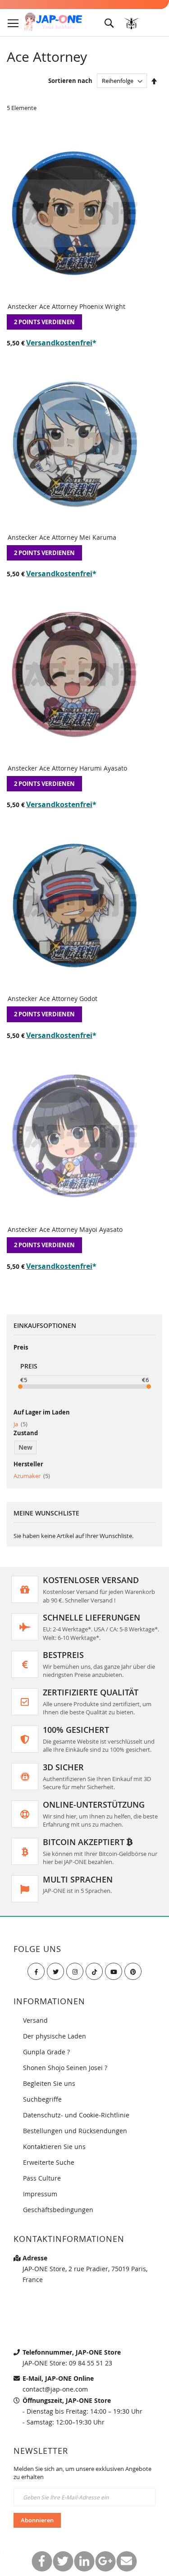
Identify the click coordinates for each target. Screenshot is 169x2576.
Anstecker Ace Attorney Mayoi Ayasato (65, 1229)
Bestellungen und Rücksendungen (75, 2131)
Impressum (40, 2194)
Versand (35, 2020)
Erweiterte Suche (49, 2162)
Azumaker (32, 1476)
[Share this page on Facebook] (42, 2561)
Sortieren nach (70, 81)
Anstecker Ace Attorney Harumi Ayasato (67, 768)
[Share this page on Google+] (105, 2561)
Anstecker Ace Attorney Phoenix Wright (66, 306)
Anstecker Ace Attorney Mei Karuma (62, 537)
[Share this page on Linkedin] (84, 2561)
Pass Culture (42, 2178)
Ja (21, 1424)
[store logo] (53, 22)
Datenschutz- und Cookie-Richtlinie (76, 2115)
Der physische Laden (55, 2036)
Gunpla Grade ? (46, 2052)
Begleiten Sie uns (49, 2083)
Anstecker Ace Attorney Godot (53, 999)
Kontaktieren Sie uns (54, 2147)
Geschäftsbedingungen (58, 2210)
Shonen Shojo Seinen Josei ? (65, 2068)
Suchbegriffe (42, 2099)
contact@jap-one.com (55, 2389)
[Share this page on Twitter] (63, 2561)
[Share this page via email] (126, 2561)
